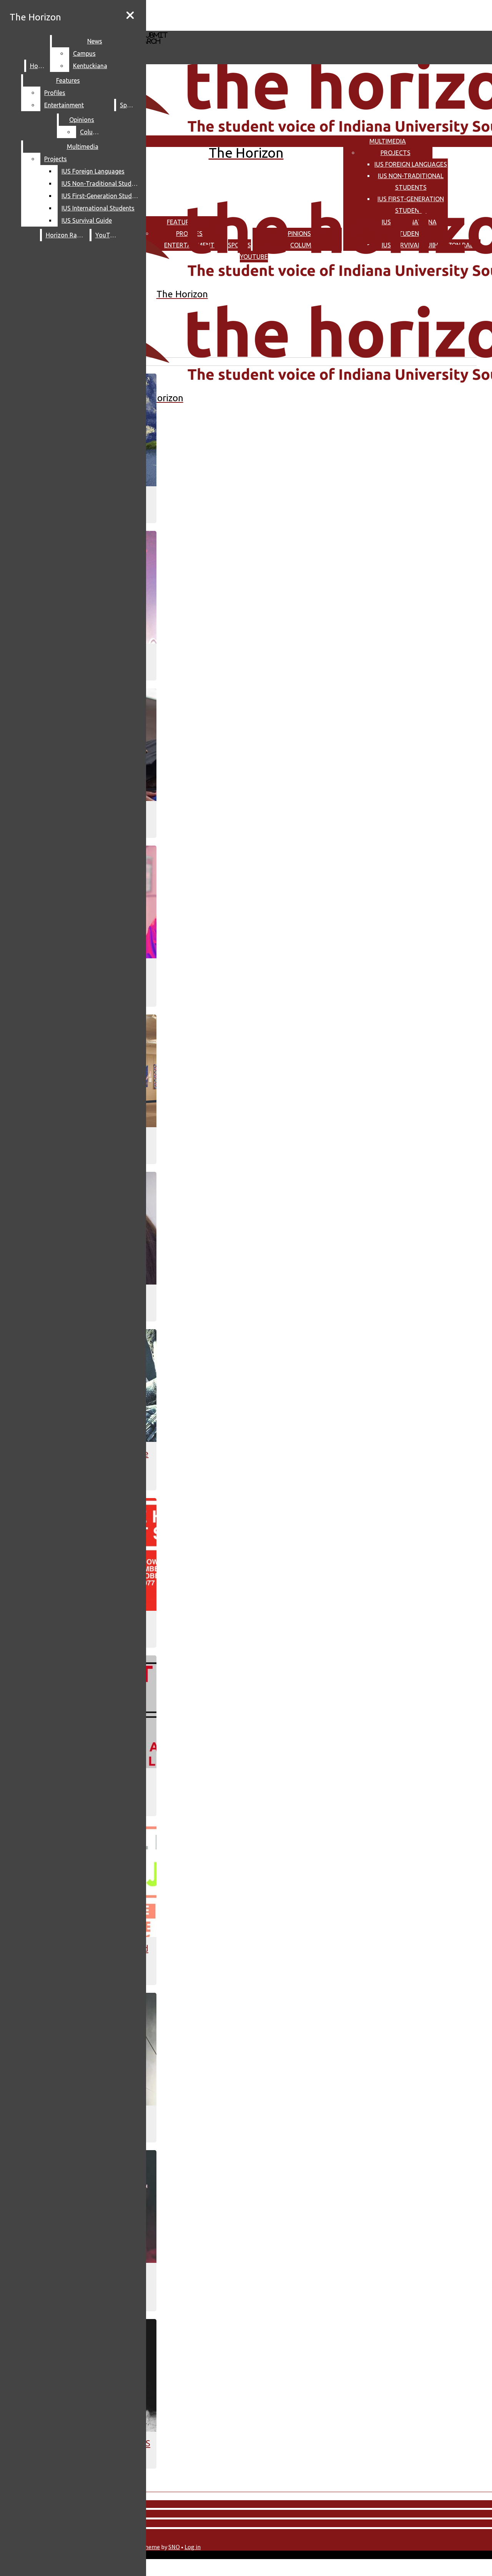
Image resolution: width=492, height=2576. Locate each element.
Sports (129, 105)
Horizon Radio (66, 235)
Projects (396, 153)
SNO (174, 2547)
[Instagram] (210, 15)
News (95, 41)
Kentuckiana (90, 66)
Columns (92, 132)
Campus (84, 53)
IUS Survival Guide (87, 220)
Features (68, 80)
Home (38, 66)
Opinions (82, 120)
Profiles (55, 93)
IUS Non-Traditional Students (102, 184)
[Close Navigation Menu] (130, 15)
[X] (210, 27)
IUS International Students (98, 208)
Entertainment (64, 105)
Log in (193, 2547)
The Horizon (35, 17)
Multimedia (388, 141)
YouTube (108, 235)
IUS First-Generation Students (102, 196)
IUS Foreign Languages (411, 164)
